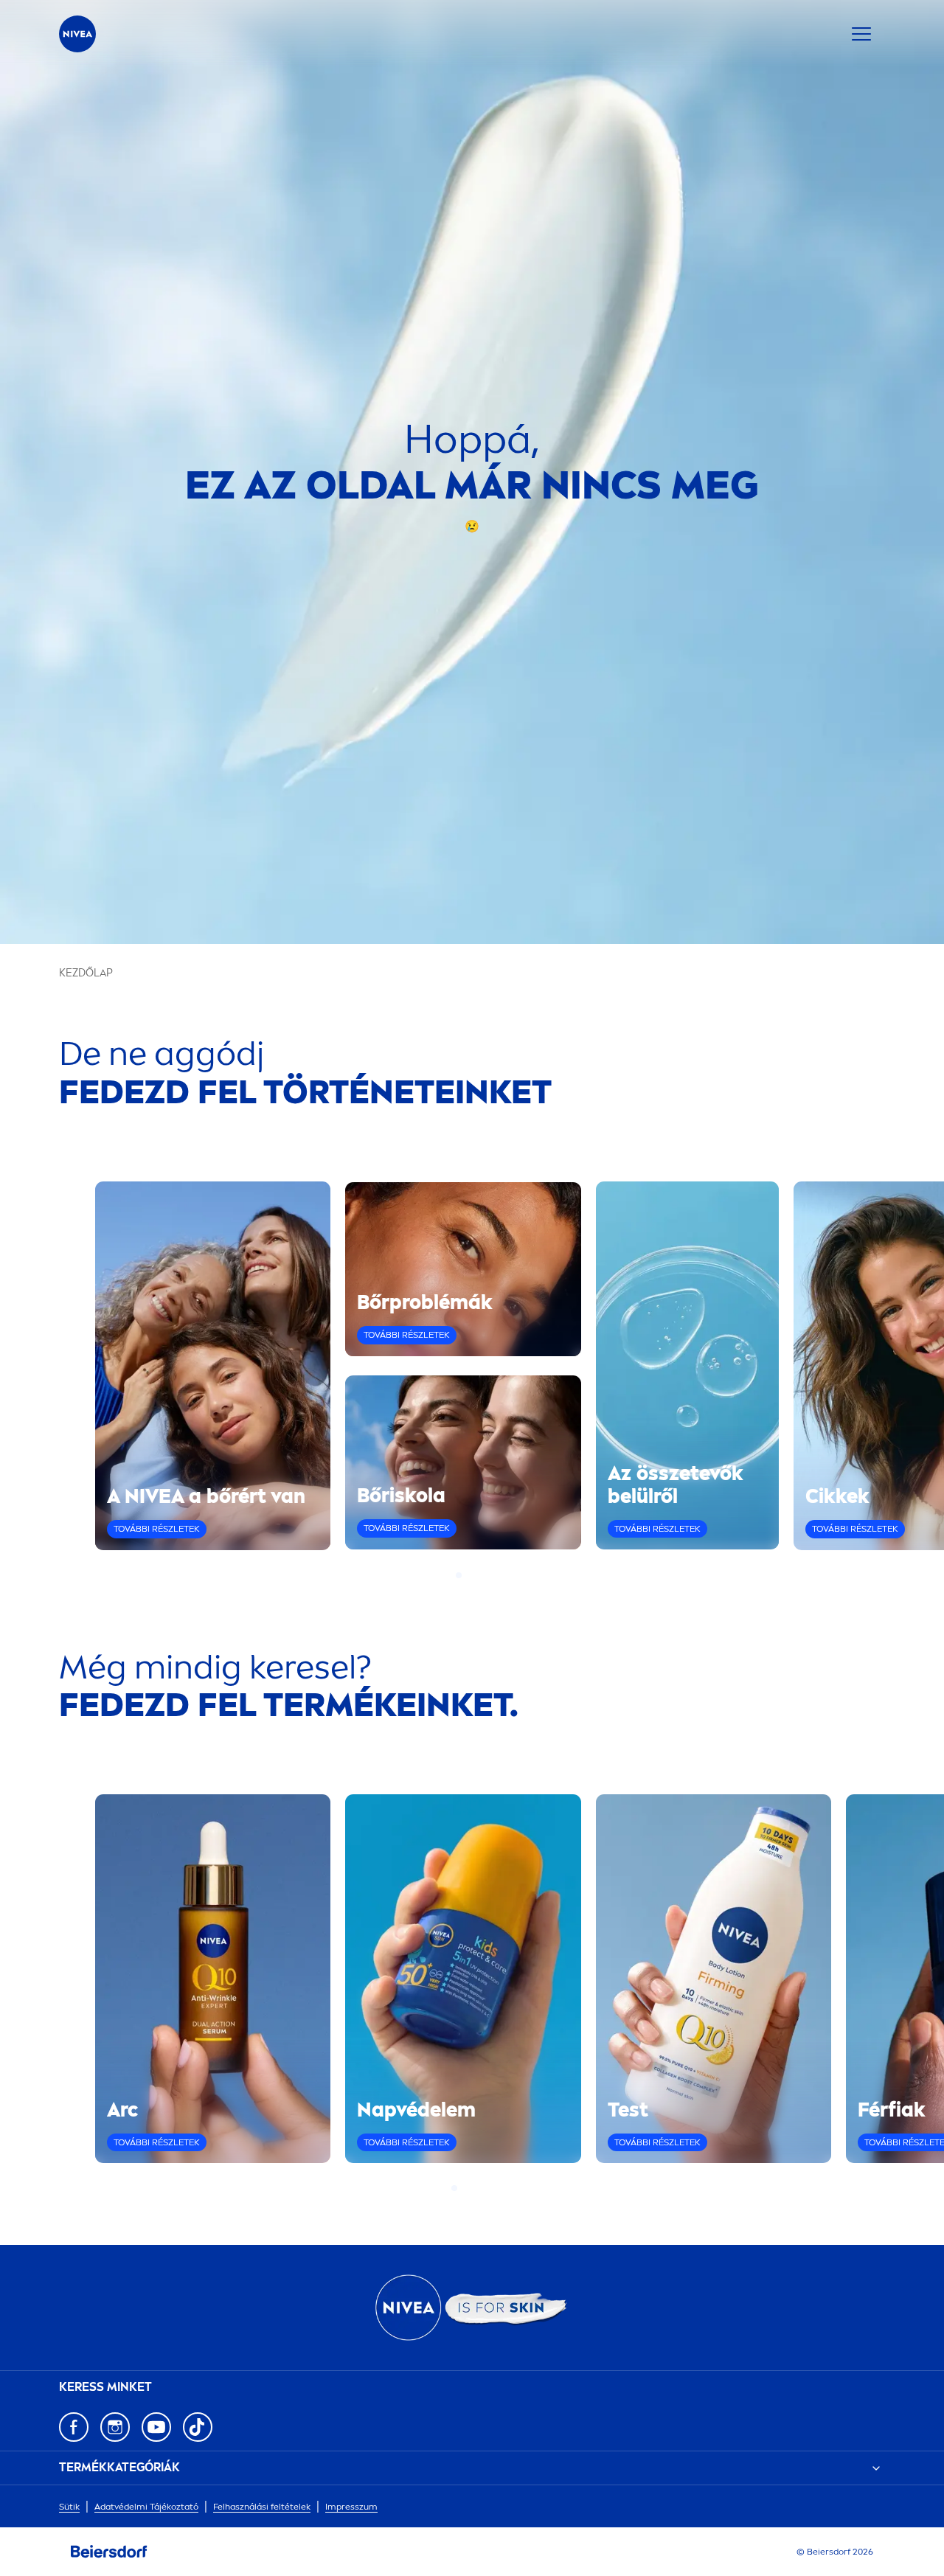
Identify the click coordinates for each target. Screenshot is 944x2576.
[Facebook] (74, 2427)
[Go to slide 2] (468, 1575)
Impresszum (351, 2507)
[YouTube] (156, 2427)
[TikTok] (198, 2427)
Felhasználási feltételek (262, 2507)
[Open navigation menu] (861, 34)
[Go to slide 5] (490, 2188)
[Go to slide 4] (485, 1575)
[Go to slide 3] (476, 1575)
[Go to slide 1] (459, 1575)
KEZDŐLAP (86, 973)
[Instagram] (115, 2427)
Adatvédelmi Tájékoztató (146, 2507)
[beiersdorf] (109, 2552)
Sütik (69, 2507)
